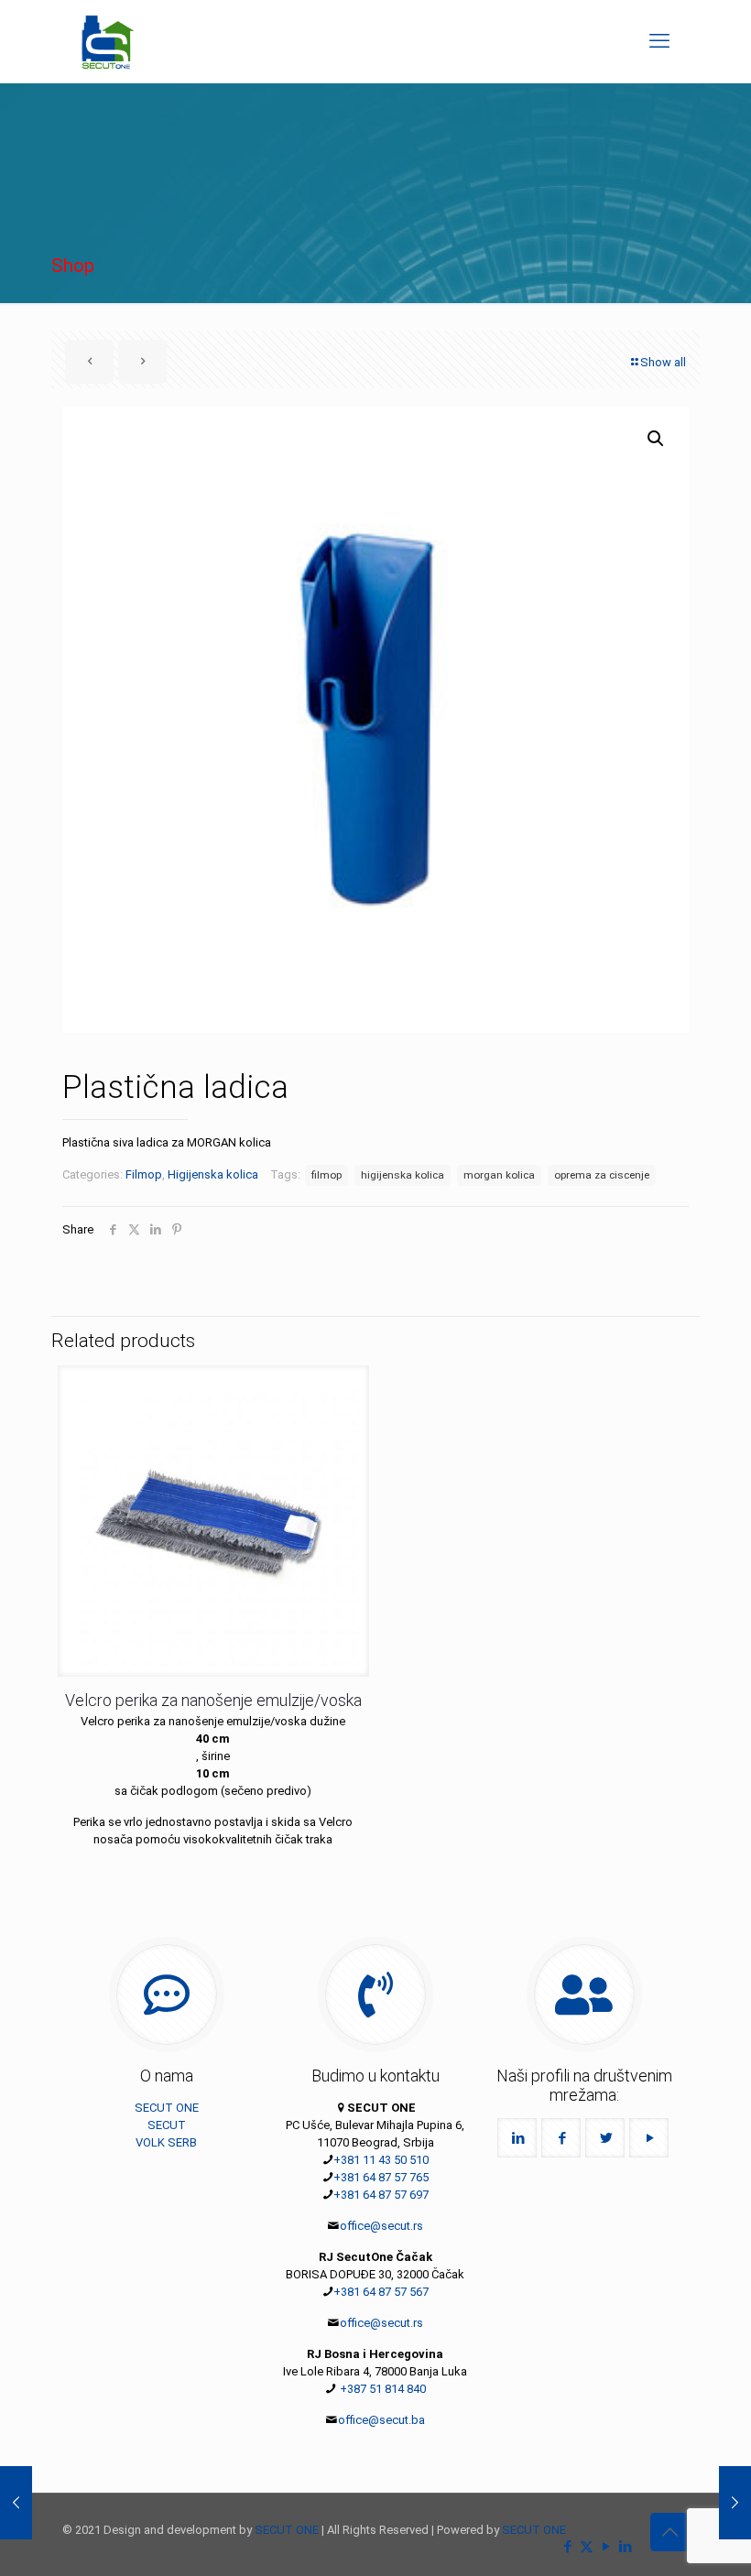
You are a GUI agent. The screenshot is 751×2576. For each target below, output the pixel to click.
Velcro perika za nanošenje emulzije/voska (213, 1700)
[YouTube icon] (606, 2547)
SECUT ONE (167, 2108)
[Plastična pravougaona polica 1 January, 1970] (16, 2503)
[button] (657, 439)
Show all (663, 362)
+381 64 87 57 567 (381, 2292)
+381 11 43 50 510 (381, 2160)
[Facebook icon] (567, 2547)
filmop (327, 1175)
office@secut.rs (381, 2226)
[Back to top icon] (669, 2532)
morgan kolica (499, 1175)
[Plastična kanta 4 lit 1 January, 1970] (735, 2503)
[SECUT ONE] (108, 41)
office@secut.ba (381, 2420)
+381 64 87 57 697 (381, 2195)
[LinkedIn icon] (625, 2547)
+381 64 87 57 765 (381, 2177)
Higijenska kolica (213, 1174)
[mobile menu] (659, 41)
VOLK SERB (166, 2142)
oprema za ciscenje (602, 1175)
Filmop (144, 1174)
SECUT (167, 2125)
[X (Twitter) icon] (587, 2547)
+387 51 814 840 (381, 2389)
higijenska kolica (403, 1175)
